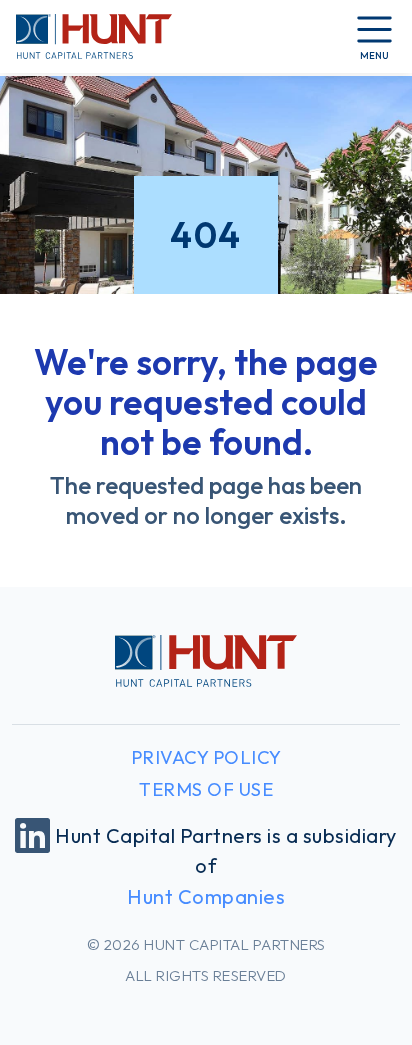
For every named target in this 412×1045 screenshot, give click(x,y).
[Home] (94, 36)
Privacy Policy (206, 757)
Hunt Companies (206, 896)
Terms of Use (206, 789)
